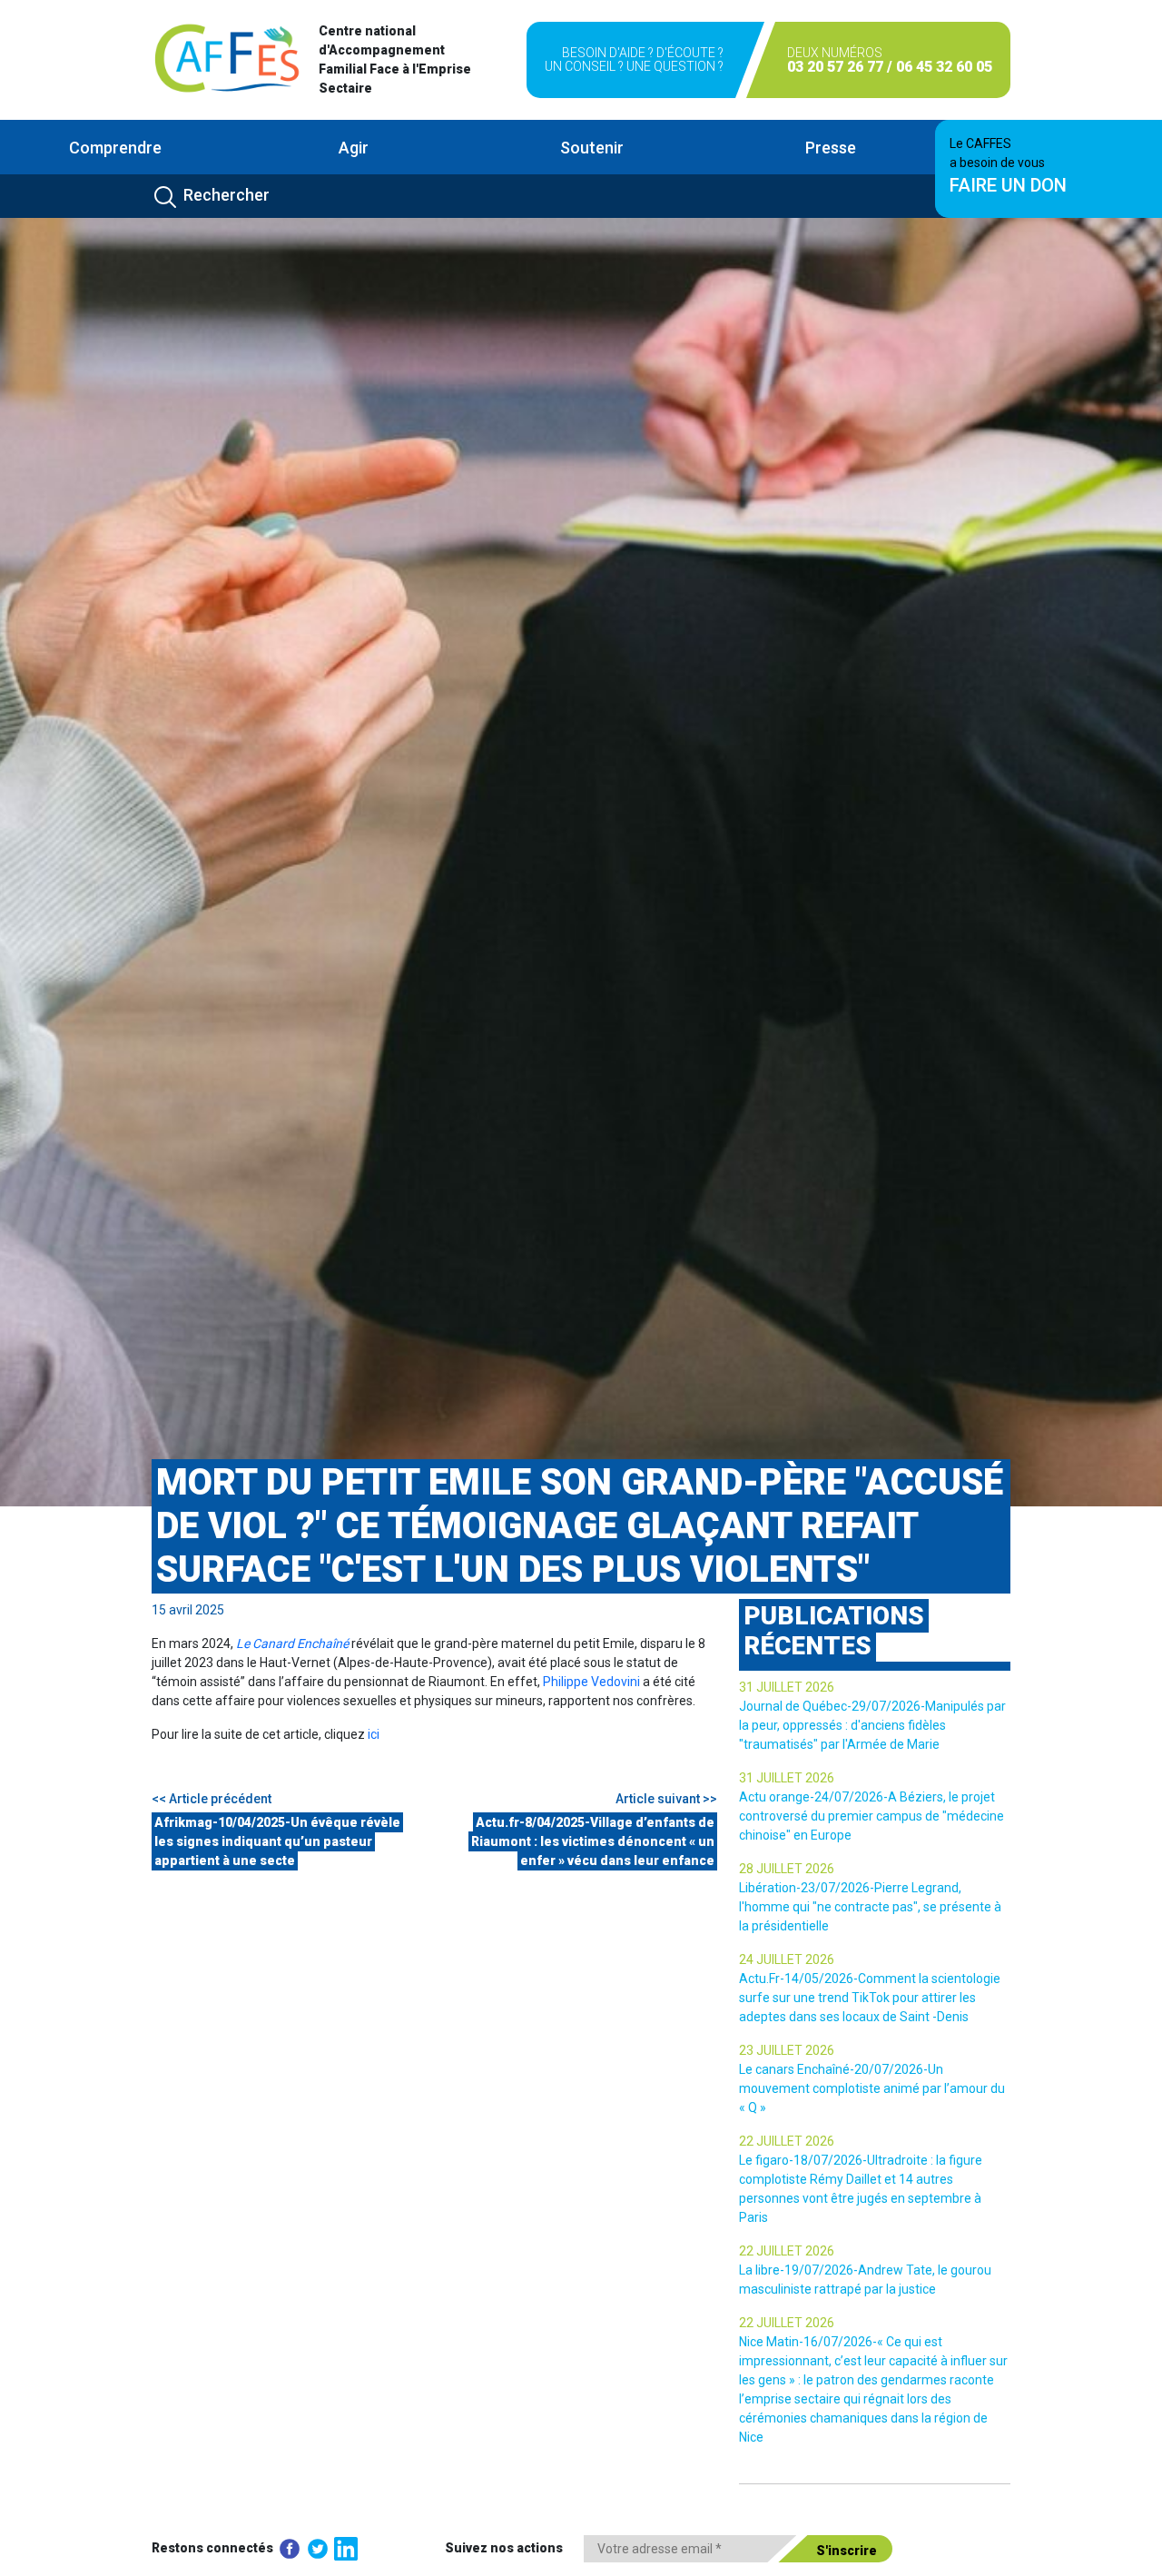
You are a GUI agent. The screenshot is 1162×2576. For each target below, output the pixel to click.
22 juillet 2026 (787, 2141)
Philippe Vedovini (591, 1682)
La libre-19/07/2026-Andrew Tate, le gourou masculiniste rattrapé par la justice (865, 2280)
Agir (354, 148)
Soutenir (592, 148)
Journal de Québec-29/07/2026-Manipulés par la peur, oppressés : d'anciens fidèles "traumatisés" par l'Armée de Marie (872, 1725)
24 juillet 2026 (787, 1959)
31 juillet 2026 (787, 1687)
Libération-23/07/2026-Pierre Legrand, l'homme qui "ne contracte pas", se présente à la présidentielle (870, 1907)
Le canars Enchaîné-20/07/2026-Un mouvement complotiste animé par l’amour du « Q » (872, 2088)
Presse (831, 148)
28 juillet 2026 (787, 1869)
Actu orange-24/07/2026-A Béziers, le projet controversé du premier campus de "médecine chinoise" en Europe (871, 1816)
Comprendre (115, 148)
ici (374, 1734)
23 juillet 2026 (787, 2050)
